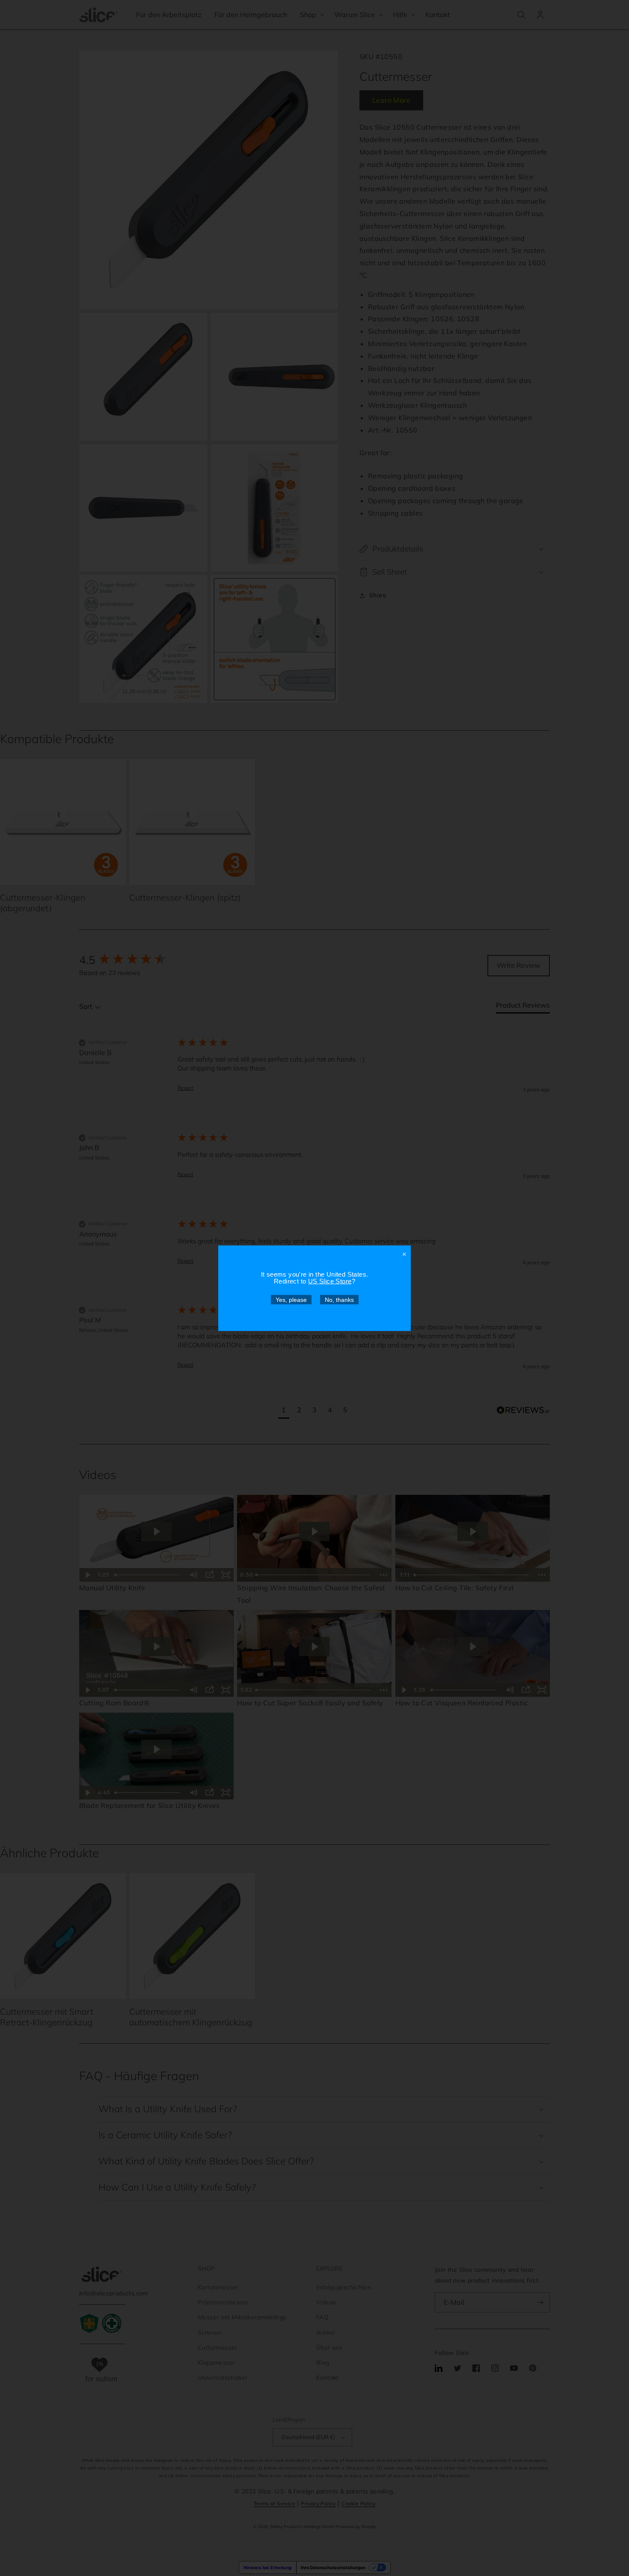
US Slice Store (330, 1281)
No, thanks (339, 1299)
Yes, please (291, 1299)
